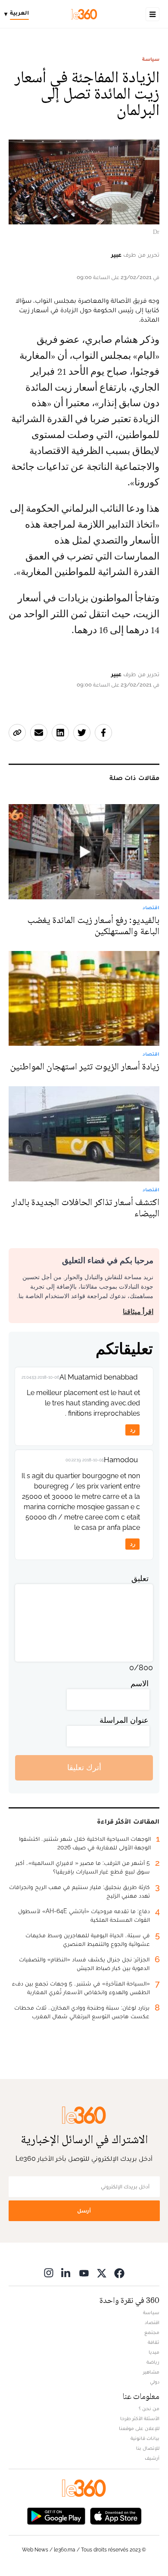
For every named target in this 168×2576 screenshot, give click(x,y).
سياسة (151, 59)
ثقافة (154, 2342)
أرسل (84, 2211)
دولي (155, 2382)
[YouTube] (84, 2273)
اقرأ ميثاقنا (138, 1312)
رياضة (153, 2362)
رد (133, 1430)
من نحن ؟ (149, 2408)
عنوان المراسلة (124, 1720)
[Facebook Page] (119, 2273)
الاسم (140, 1683)
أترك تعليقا (84, 1767)
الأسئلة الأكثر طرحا (140, 2418)
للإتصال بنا (148, 2448)
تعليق (140, 1578)
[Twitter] (102, 2273)
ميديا (154, 2352)
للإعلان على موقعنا (139, 2428)
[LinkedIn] (66, 2273)
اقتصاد (152, 2322)
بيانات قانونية (145, 2438)
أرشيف (152, 2458)
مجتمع (152, 2332)
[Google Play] (56, 2515)
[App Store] (116, 2515)
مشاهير (151, 2372)
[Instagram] (49, 2273)
